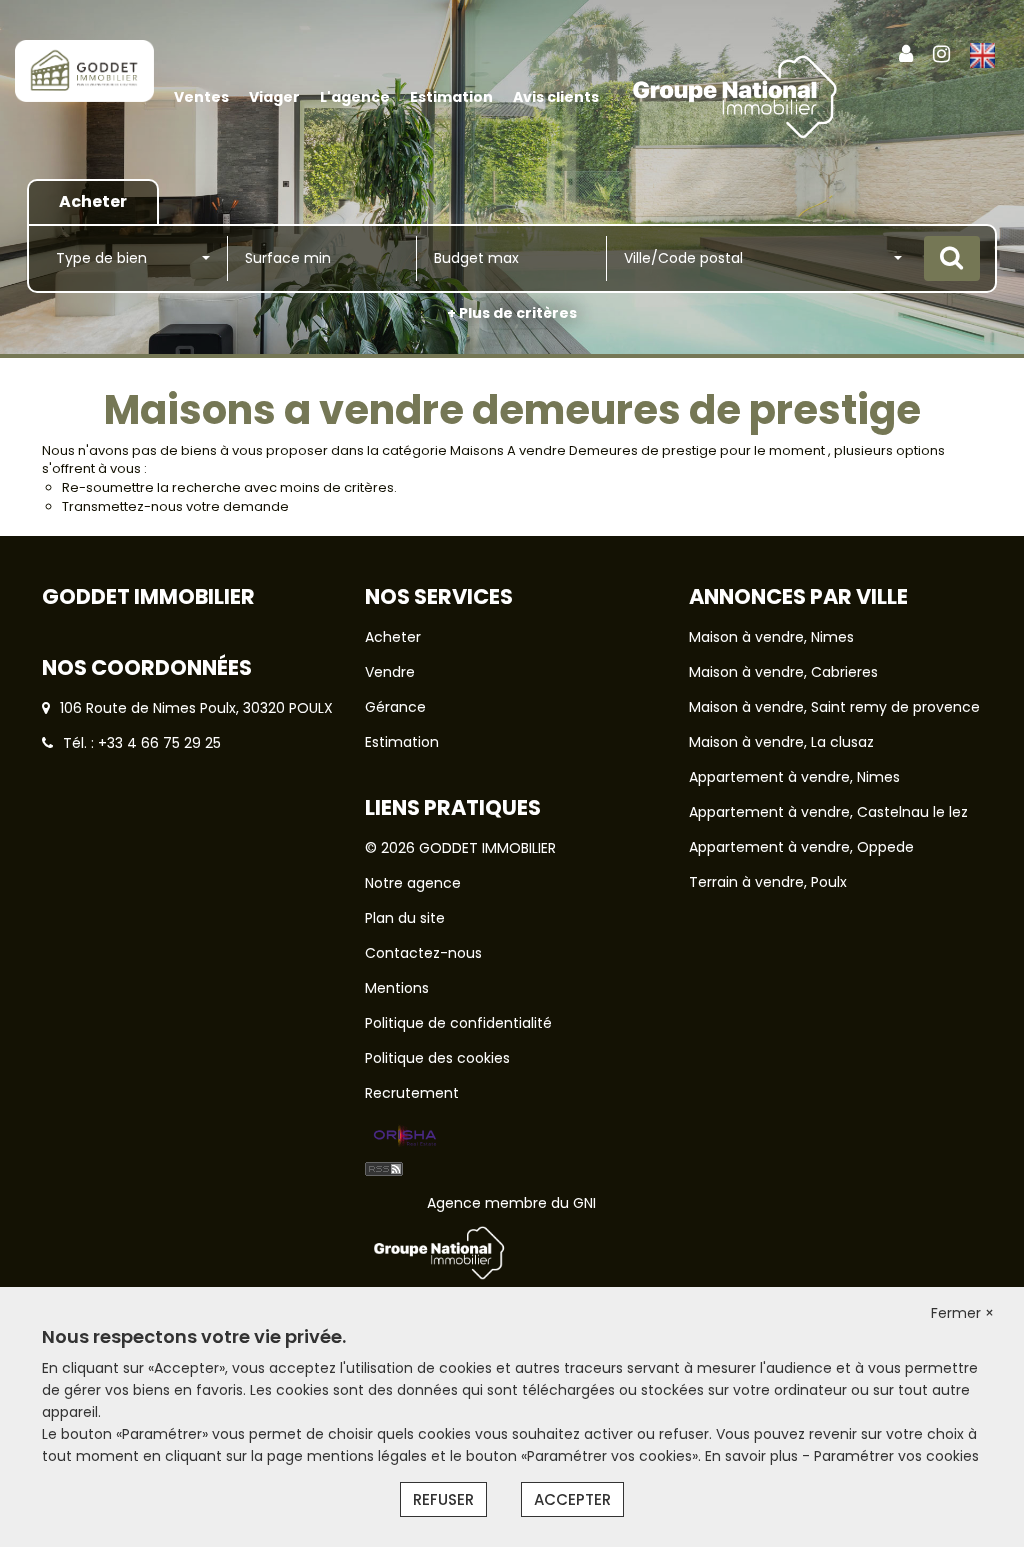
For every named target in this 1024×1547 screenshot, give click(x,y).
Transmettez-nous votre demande (175, 506)
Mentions (397, 988)
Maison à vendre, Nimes (771, 637)
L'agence (355, 97)
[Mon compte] (906, 54)
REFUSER (443, 1499)
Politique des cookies (437, 1058)
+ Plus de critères (512, 313)
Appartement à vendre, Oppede (801, 847)
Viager (274, 97)
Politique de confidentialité (458, 1023)
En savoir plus (753, 1456)
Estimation (451, 97)
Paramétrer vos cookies (896, 1456)
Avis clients (556, 97)
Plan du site (405, 918)
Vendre (390, 672)
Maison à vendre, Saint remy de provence (834, 707)
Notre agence (413, 883)
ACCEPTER (572, 1499)
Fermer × (962, 1313)
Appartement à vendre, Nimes (794, 777)
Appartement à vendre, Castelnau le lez (828, 812)
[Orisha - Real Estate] (405, 1137)
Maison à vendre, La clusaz (781, 742)
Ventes (201, 97)
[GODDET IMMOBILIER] (84, 70)
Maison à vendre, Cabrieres (783, 672)
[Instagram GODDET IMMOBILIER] (941, 54)
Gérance (395, 707)
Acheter (393, 637)
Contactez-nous (423, 953)
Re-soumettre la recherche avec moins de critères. (229, 487)
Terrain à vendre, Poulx (768, 882)
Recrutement (412, 1093)
